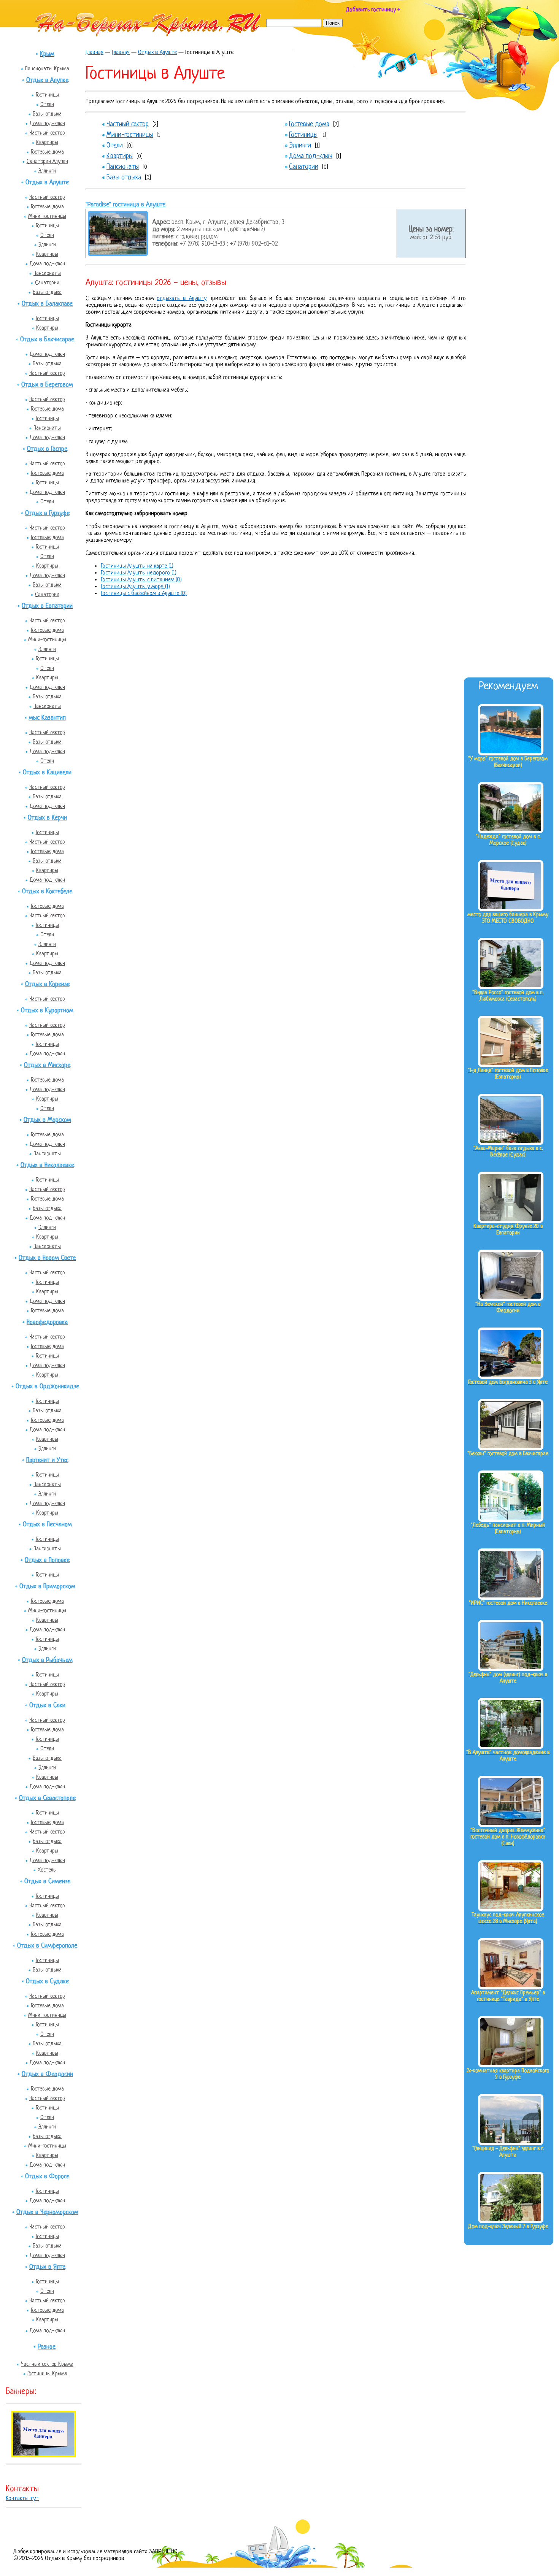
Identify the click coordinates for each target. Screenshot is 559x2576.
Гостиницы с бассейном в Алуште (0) (144, 594)
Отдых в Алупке (47, 80)
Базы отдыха (47, 114)
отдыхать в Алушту (182, 299)
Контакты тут (22, 2499)
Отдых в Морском (47, 1120)
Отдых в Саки (47, 1706)
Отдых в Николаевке (47, 1165)
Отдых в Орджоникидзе (47, 1387)
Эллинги (47, 171)
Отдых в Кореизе (47, 984)
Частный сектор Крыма (47, 2364)
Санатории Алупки (47, 162)
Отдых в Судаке (47, 1982)
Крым (47, 54)
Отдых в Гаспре (47, 449)
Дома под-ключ (47, 124)
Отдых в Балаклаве (47, 304)
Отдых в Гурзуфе (47, 513)
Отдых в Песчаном (47, 1525)
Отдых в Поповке (47, 1560)
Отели (47, 105)
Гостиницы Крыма (47, 2374)
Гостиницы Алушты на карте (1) (137, 566)
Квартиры (47, 143)
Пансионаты (47, 273)
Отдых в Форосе (47, 2177)
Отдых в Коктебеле (47, 892)
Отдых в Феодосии (47, 2074)
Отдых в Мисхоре (47, 1065)
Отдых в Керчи (47, 818)
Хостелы (47, 1870)
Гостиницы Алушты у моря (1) (135, 587)
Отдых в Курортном (47, 1011)
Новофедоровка (47, 1322)
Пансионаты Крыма (47, 69)
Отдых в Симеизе (47, 1882)
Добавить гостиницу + (373, 10)
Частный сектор (47, 133)
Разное (47, 2347)
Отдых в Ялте (47, 2267)
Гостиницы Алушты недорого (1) (139, 573)
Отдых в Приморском (47, 1587)
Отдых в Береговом (47, 385)
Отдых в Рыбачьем (47, 1660)
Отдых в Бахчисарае (47, 340)
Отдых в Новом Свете (47, 1258)
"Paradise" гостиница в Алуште (125, 205)
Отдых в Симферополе (47, 1946)
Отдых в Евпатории (47, 606)
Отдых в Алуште (47, 183)
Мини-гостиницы (47, 216)
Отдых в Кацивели (47, 773)
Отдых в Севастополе (47, 1798)
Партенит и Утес (47, 1460)
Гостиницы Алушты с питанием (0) (141, 580)
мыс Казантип (47, 718)
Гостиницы (47, 95)
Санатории (47, 283)
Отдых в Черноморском (47, 2212)
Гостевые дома (47, 152)
